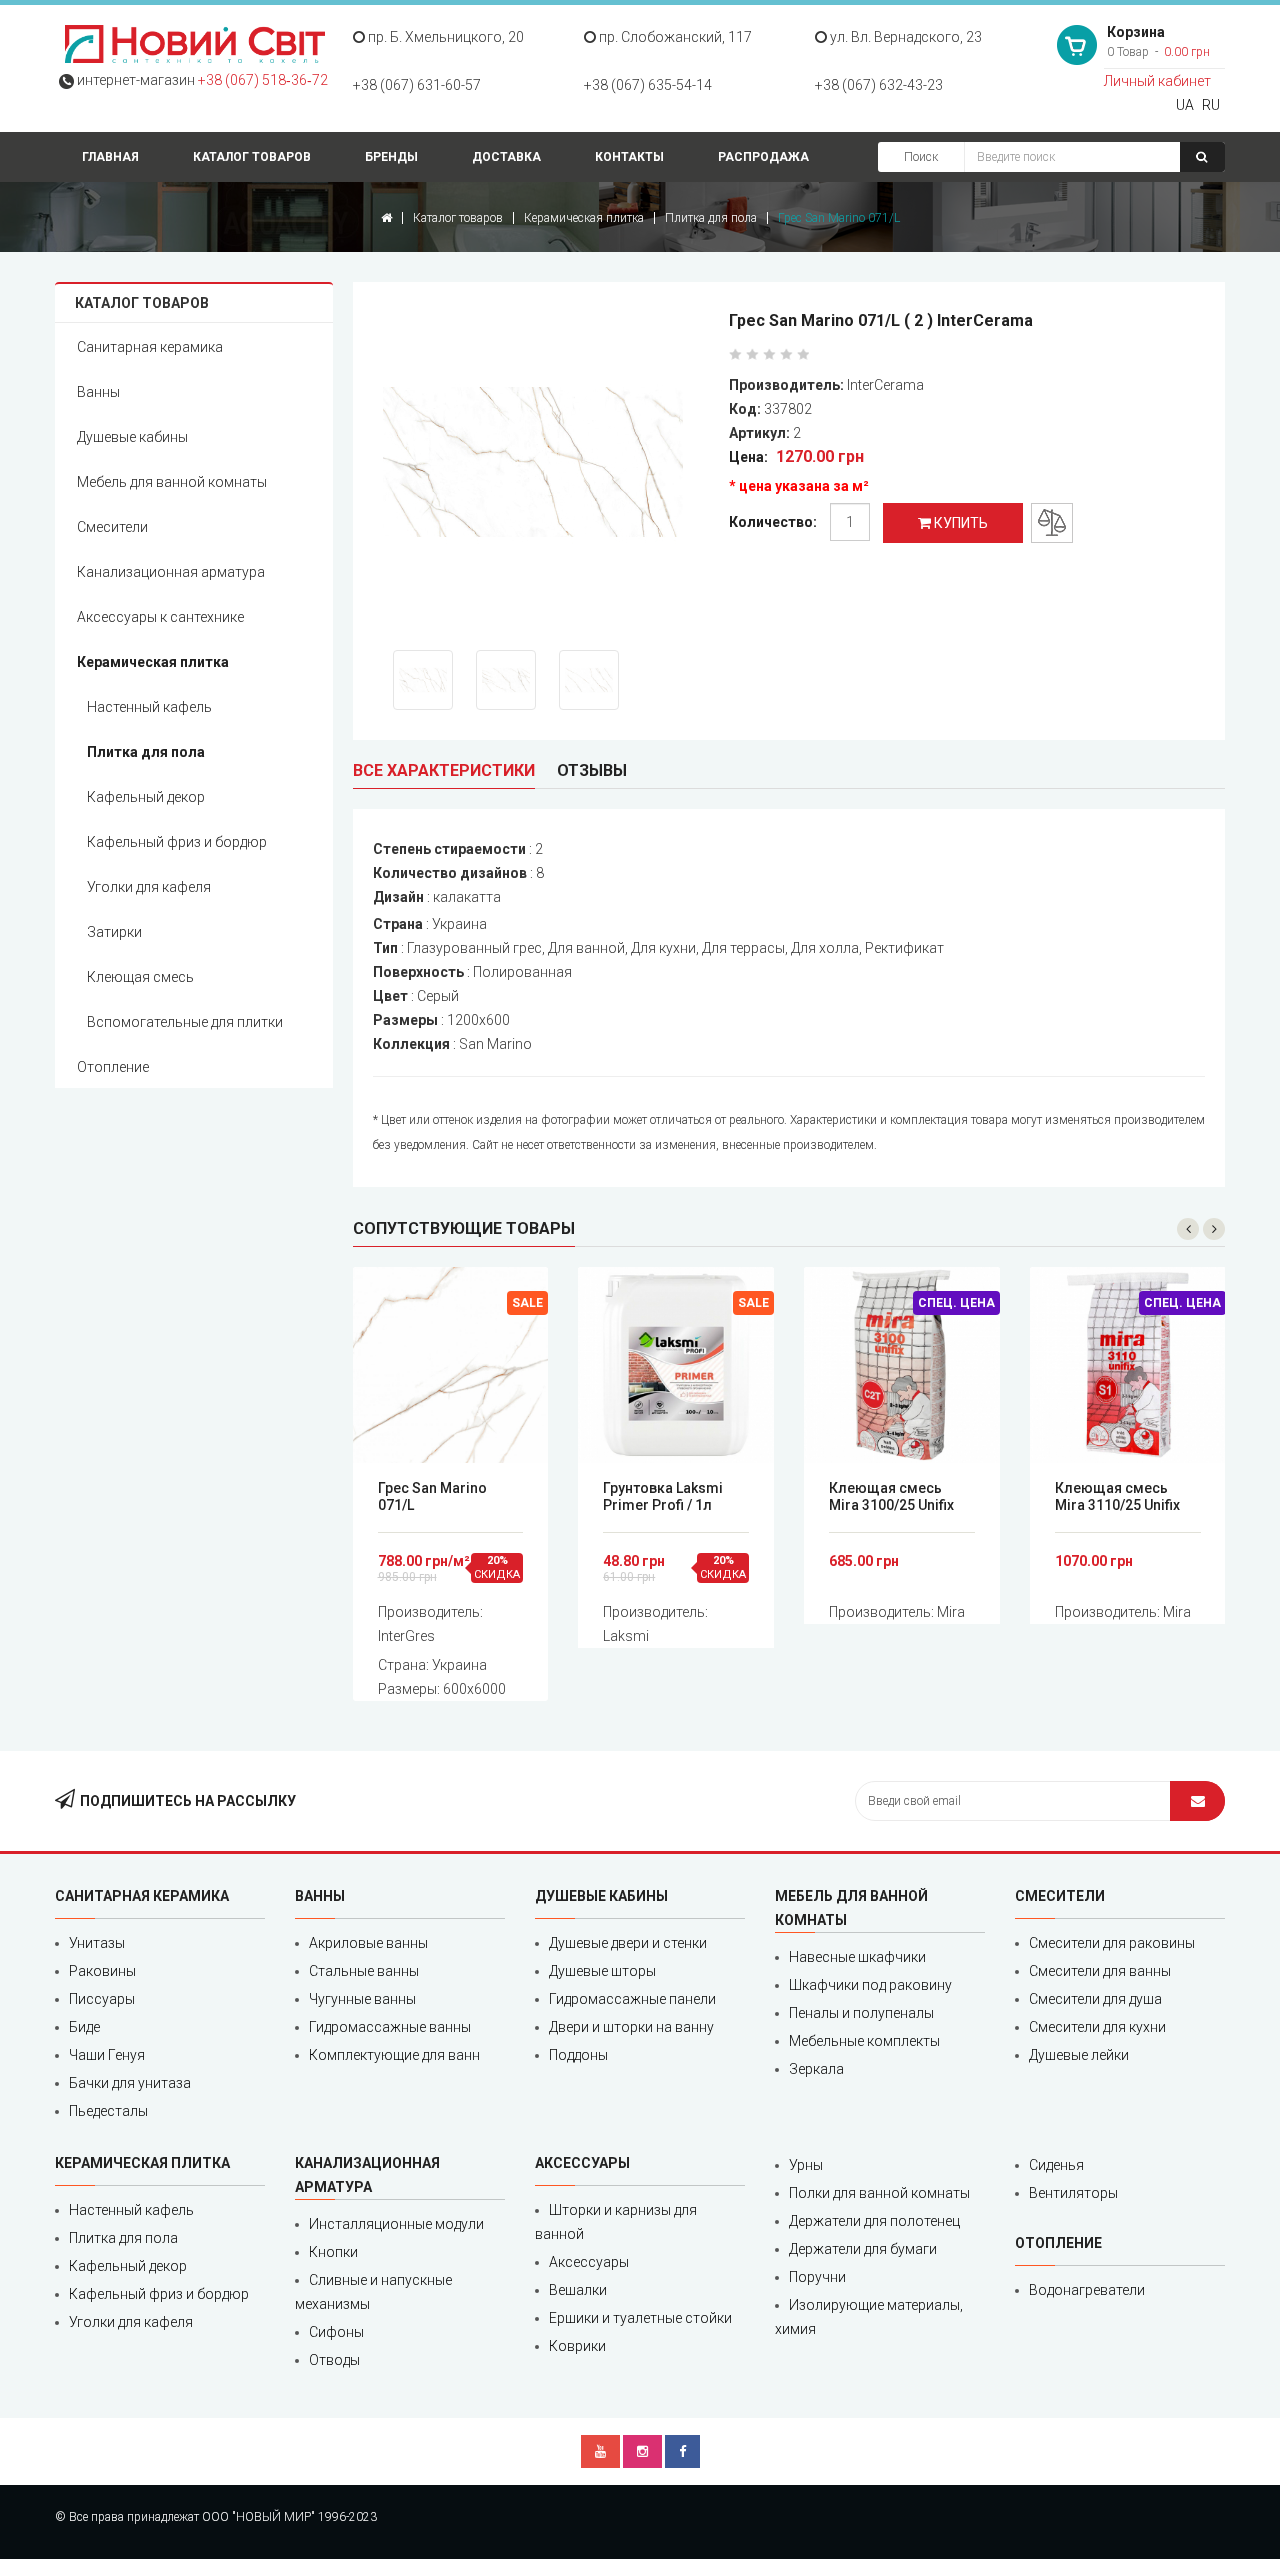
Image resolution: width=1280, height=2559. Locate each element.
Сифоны (336, 2332)
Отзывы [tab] (592, 770)
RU (1211, 105)
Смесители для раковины (1112, 1943)
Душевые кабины (132, 437)
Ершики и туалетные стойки (640, 2318)
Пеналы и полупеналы (861, 2013)
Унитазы (97, 1943)
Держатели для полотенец (874, 2221)
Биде (84, 2027)
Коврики (577, 2346)
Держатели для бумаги (863, 2249)
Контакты (629, 157)
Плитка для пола (711, 218)
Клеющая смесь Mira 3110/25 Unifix (1117, 1496)
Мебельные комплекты (864, 2041)
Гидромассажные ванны (390, 2027)
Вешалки (578, 2290)
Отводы (334, 2360)
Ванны (98, 392)
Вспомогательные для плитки (185, 1022)
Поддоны (578, 2055)
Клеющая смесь (140, 977)
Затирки (114, 932)
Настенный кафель (149, 707)
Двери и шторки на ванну (631, 2027)
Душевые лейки (1079, 2055)
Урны (806, 2165)
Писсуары (102, 1999)
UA (1185, 105)
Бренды (391, 157)
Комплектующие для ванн (394, 2055)
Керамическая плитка (584, 218)
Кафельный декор (146, 797)
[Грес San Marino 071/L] (546, 466)
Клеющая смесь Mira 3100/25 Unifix (891, 1496)
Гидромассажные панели (632, 1999)
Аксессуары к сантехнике (160, 617)
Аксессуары (589, 2262)
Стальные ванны (364, 1971)
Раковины (102, 1971)
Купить (959, 523)
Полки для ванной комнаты (879, 2193)
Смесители (112, 527)
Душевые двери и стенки (628, 1943)
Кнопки (333, 2252)
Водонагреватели (1087, 2290)
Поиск (921, 157)
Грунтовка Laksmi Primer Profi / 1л (663, 1496)
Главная (110, 157)
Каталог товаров (252, 157)
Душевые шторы (602, 1971)
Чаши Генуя (107, 2055)
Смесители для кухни (1097, 2027)
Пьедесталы (108, 2111)
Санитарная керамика (150, 347)
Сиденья (1056, 2165)
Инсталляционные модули (396, 2224)
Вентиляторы (1073, 2193)
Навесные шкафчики (857, 1957)
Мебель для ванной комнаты (172, 482)
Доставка (506, 157)
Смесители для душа (1095, 1999)
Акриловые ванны (368, 1943)
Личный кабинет (1157, 81)
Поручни (817, 2277)
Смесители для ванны (1100, 1971)
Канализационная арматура (171, 572)
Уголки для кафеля (149, 887)
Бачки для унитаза (130, 2083)
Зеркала (816, 2069)
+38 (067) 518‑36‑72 (263, 80)
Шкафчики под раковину (870, 1985)
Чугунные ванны (362, 1999)
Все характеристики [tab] (444, 770)
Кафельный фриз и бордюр (177, 842)
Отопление (113, 1067)
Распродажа (763, 157)
